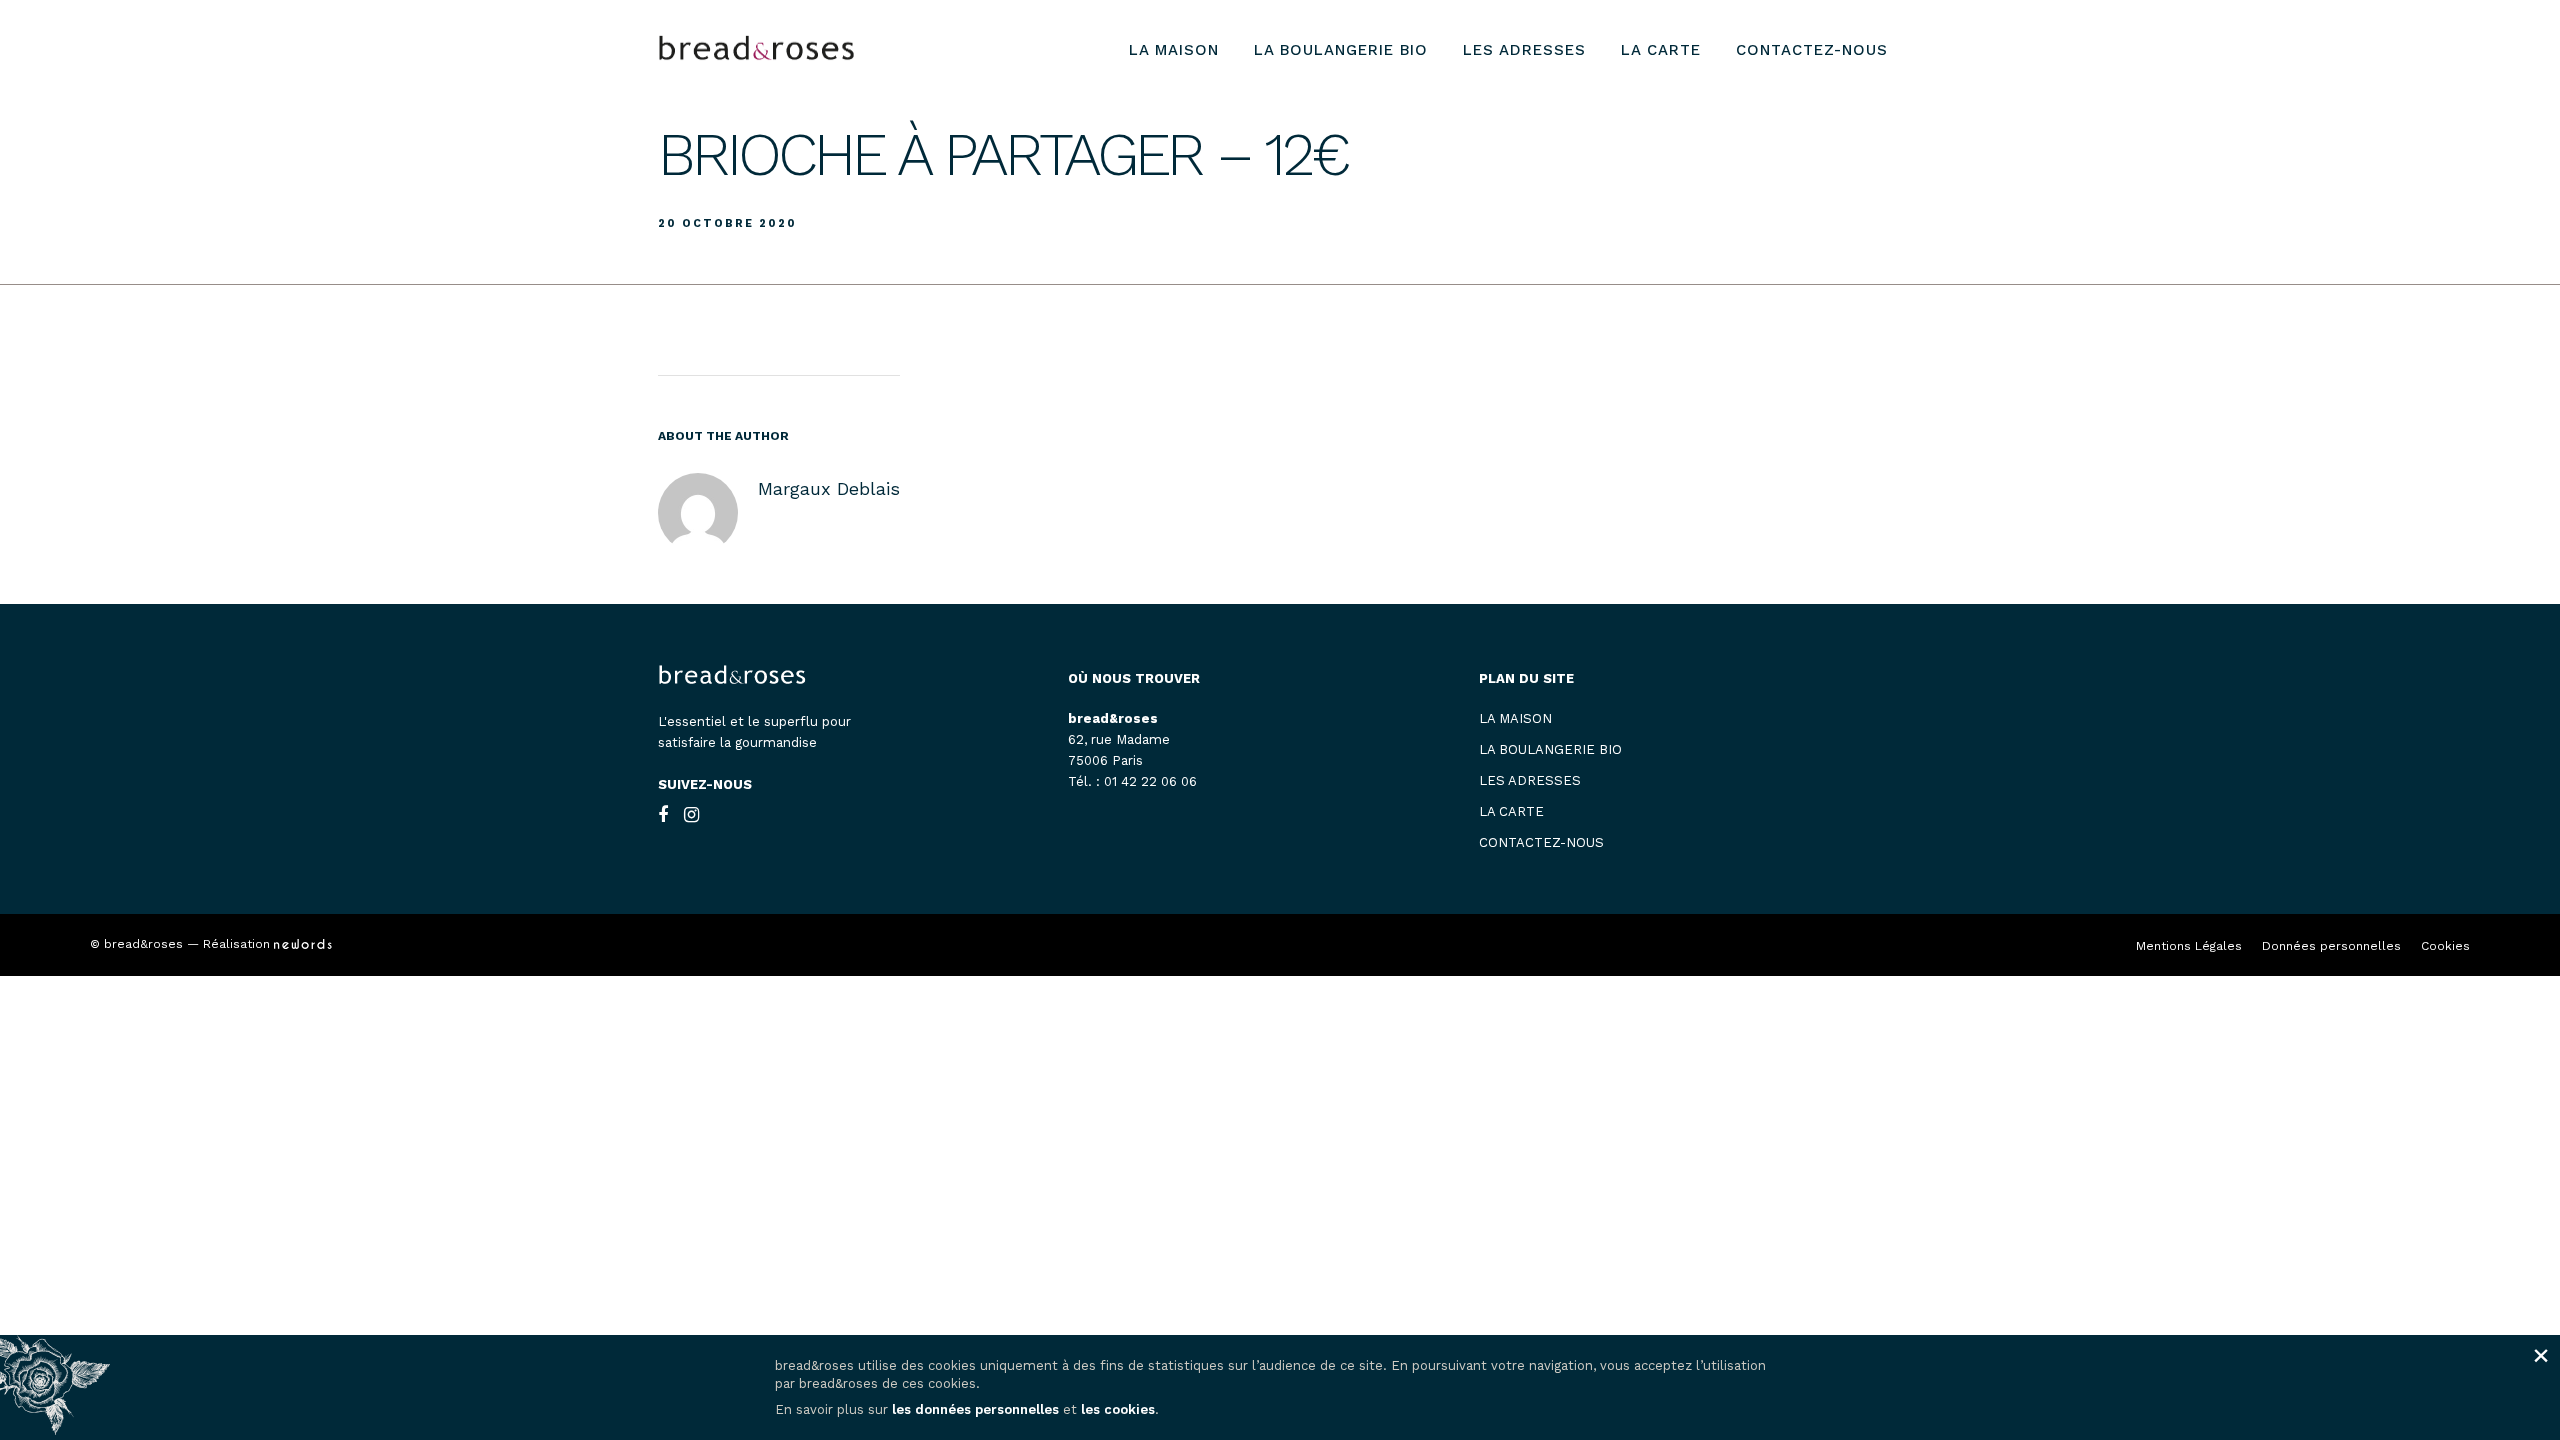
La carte (1661, 50)
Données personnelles (2331, 946)
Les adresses (1524, 50)
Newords (301, 944)
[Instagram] (691, 815)
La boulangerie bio (1341, 50)
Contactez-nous (1812, 50)
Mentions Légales (2189, 946)
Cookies (2445, 946)
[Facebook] (663, 815)
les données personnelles (975, 1409)
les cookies (1118, 1409)
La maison (1174, 50)
